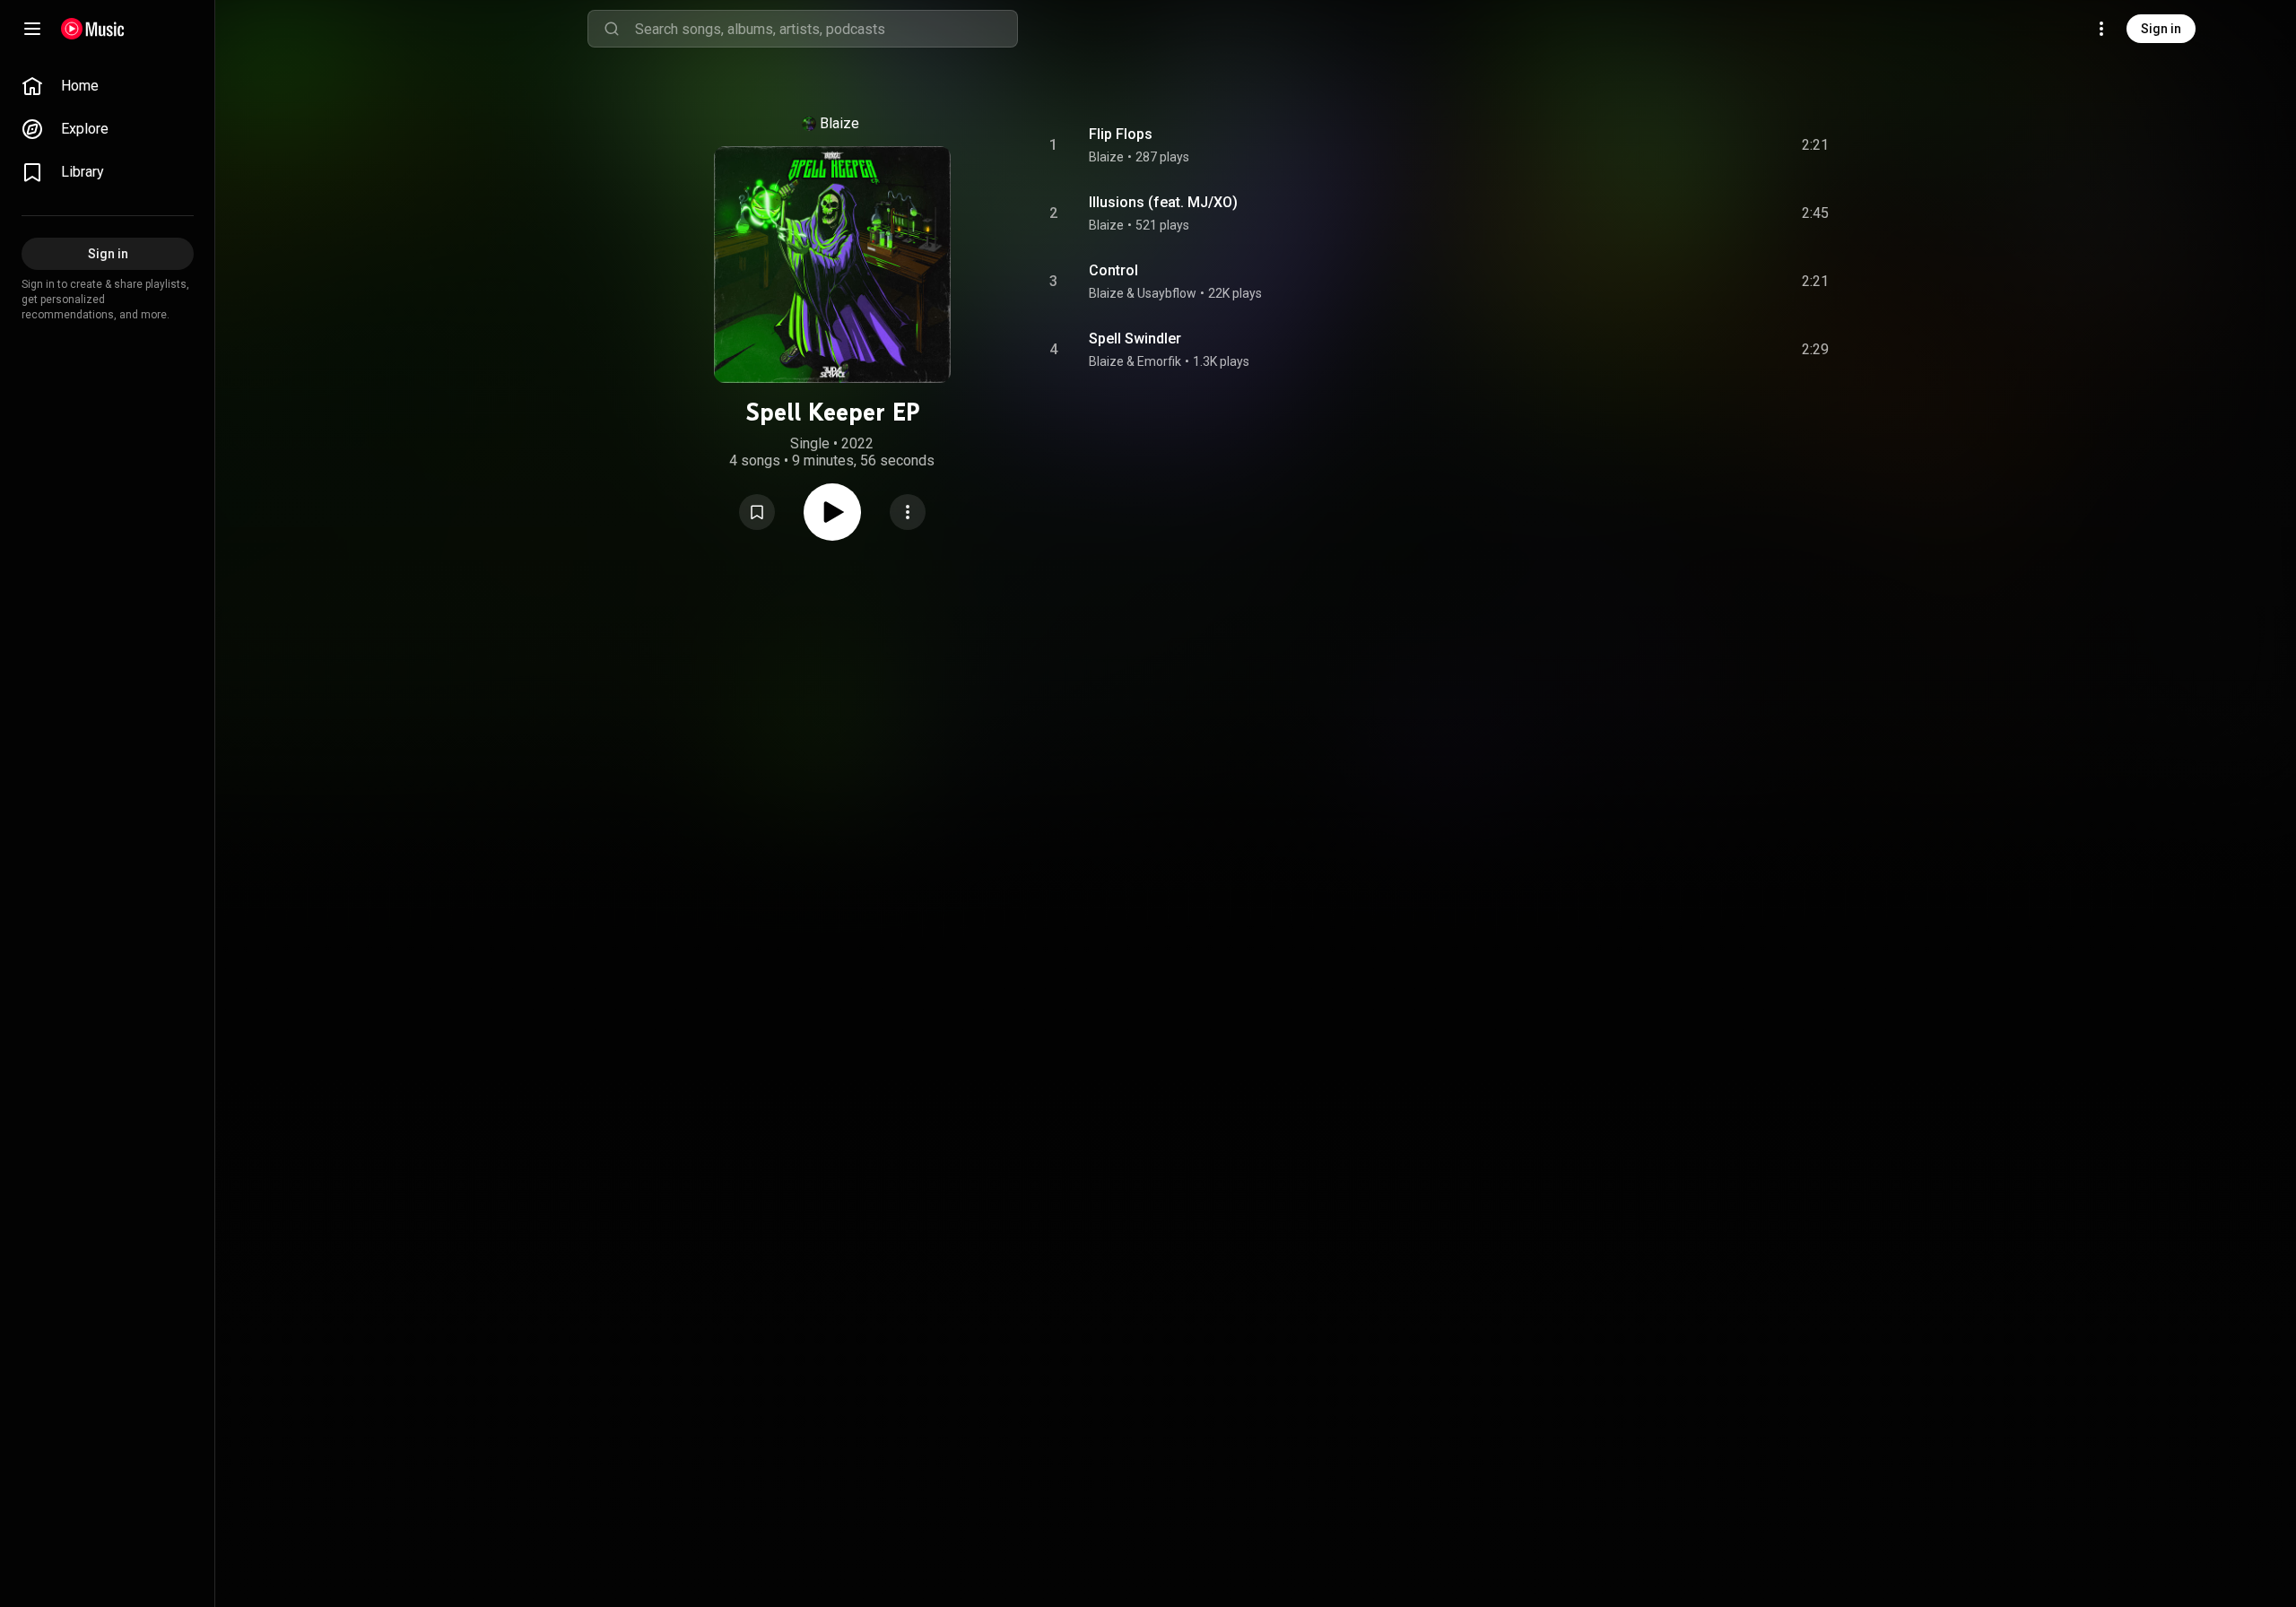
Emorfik (1159, 361)
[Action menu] (908, 512)
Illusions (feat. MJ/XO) (1163, 202)
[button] (757, 512)
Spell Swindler (1135, 339)
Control (1113, 270)
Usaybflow (1167, 293)
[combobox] (826, 29)
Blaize (839, 123)
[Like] (1680, 145)
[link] (108, 86)
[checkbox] (1816, 145)
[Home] (93, 29)
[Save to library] (757, 512)
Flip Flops (1121, 134)
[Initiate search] (612, 29)
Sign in (2161, 29)
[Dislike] (1714, 145)
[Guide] (32, 29)
